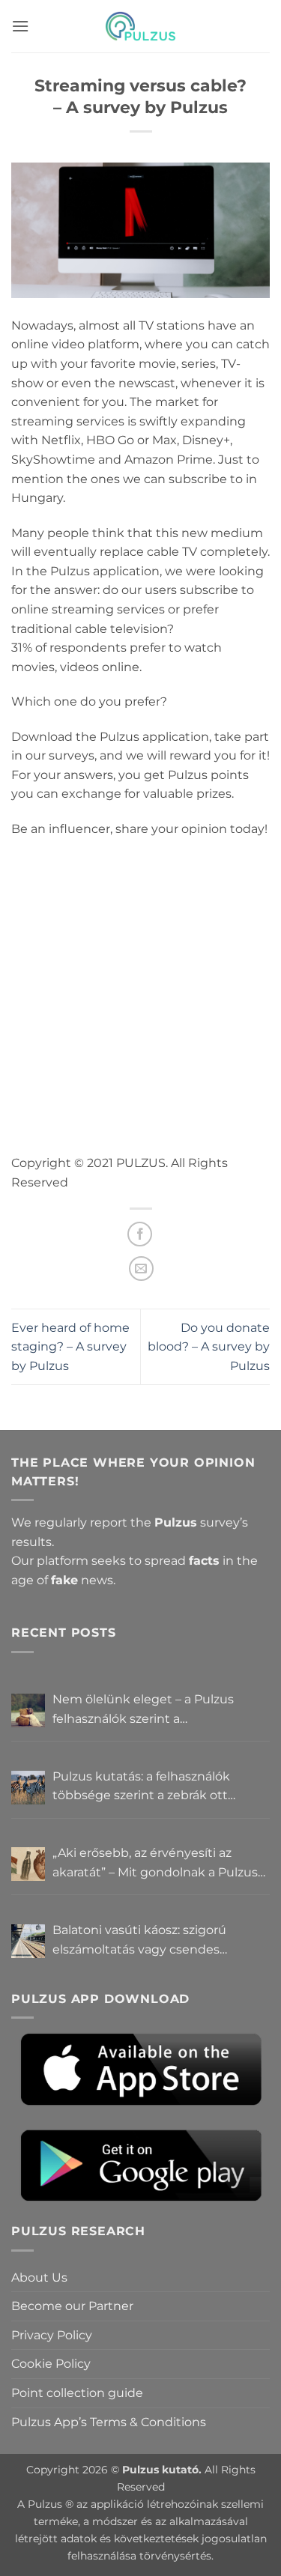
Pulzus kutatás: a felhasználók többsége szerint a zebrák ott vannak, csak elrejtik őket (141, 1787)
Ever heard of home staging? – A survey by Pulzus (70, 1347)
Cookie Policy (51, 2364)
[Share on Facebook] (140, 1234)
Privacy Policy (52, 2335)
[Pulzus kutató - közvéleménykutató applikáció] (141, 26)
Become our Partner (72, 2306)
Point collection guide (77, 2393)
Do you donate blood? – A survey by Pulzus (209, 1347)
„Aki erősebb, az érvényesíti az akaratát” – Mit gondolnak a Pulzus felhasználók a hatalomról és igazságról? (155, 1864)
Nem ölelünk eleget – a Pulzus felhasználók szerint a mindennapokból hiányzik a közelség (143, 1710)
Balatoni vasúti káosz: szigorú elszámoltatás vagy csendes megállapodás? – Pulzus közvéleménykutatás (139, 1941)
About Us (39, 2278)
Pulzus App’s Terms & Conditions (109, 2422)
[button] (20, 26)
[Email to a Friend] (141, 1269)
